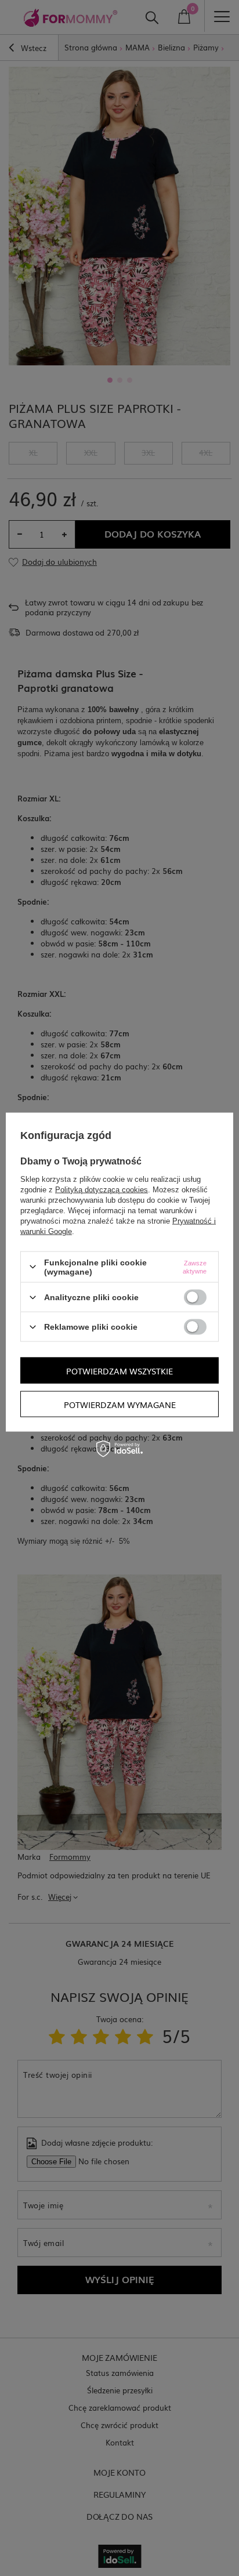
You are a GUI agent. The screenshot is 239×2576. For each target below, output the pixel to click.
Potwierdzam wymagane (120, 1404)
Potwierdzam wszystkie (119, 1370)
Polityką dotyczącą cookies (102, 1189)
